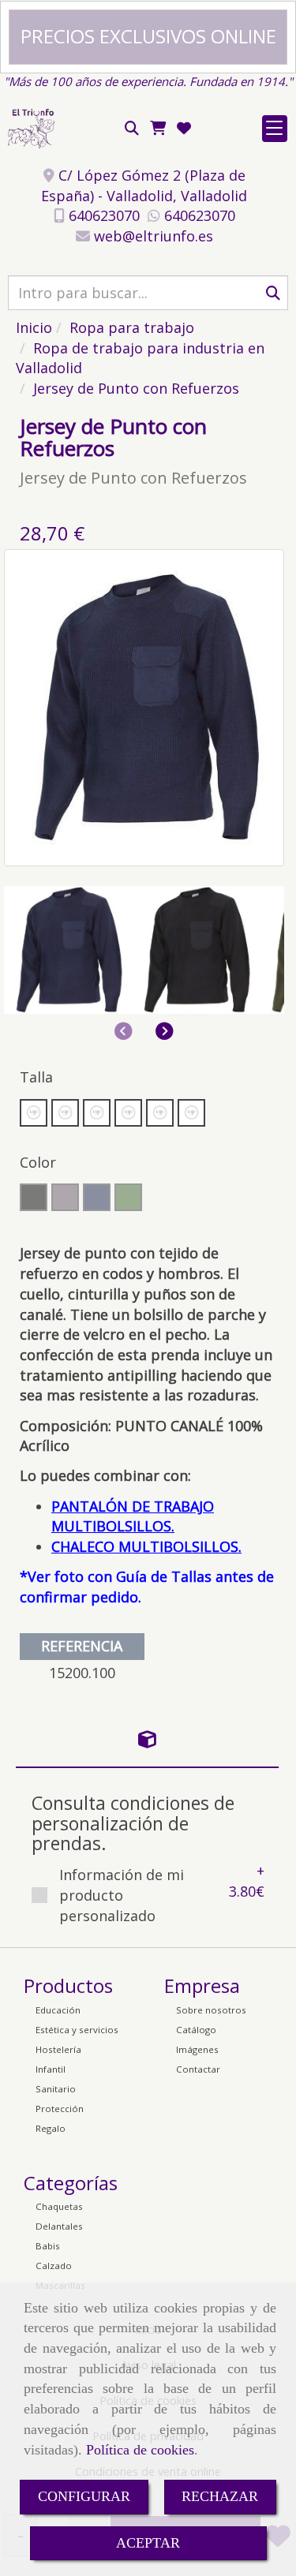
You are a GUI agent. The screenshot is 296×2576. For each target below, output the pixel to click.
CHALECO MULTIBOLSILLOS (145, 1546)
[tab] (147, 1740)
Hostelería (58, 2049)
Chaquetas (59, 2206)
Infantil (51, 2069)
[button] (165, 1031)
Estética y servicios (77, 2030)
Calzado (54, 2266)
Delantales (59, 2226)
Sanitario (56, 2089)
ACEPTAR (148, 2543)
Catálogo (196, 2030)
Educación (58, 2010)
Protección (60, 2109)
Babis (48, 2246)
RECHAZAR (220, 2496)
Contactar (198, 2069)
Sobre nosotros (211, 2010)
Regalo (51, 2128)
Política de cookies (140, 2450)
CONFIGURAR (84, 2496)
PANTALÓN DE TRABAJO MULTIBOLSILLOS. (133, 1516)
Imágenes (197, 2049)
